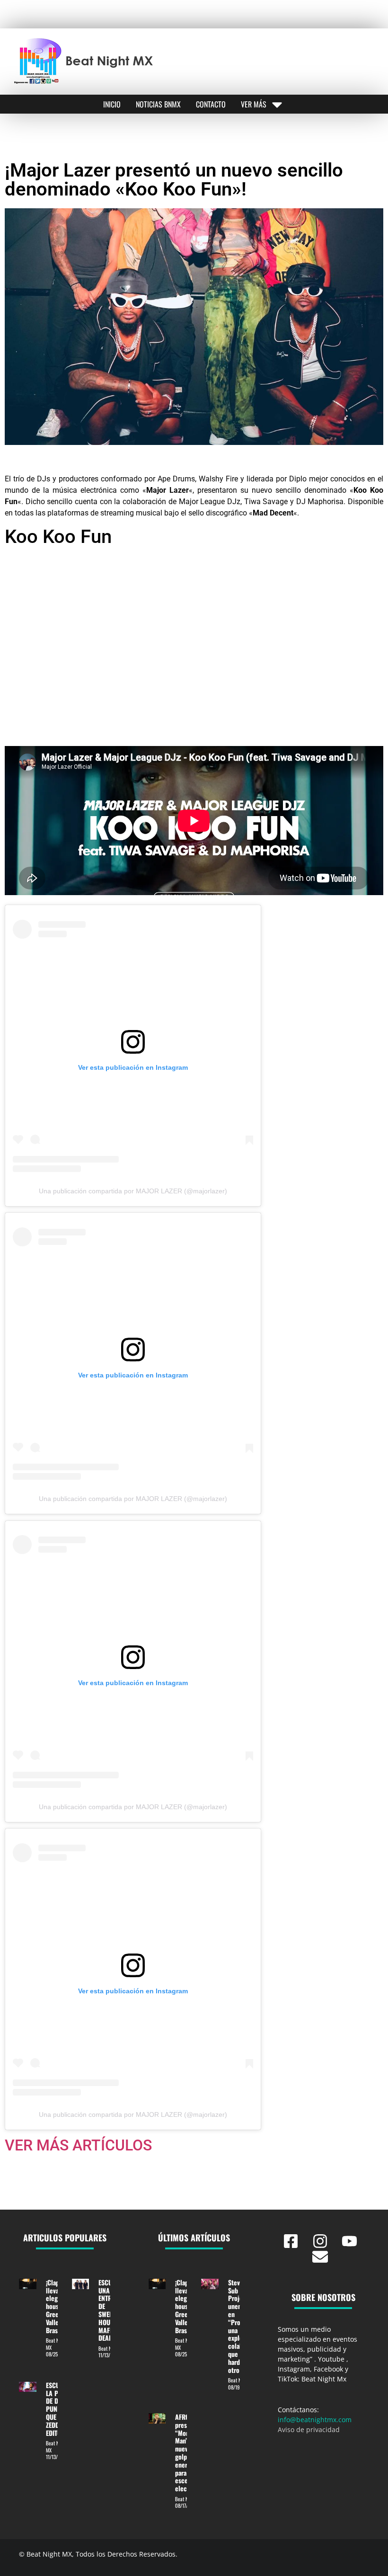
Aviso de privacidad (309, 2429)
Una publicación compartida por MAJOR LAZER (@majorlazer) (133, 1191)
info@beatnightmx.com (315, 2420)
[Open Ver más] (277, 104)
